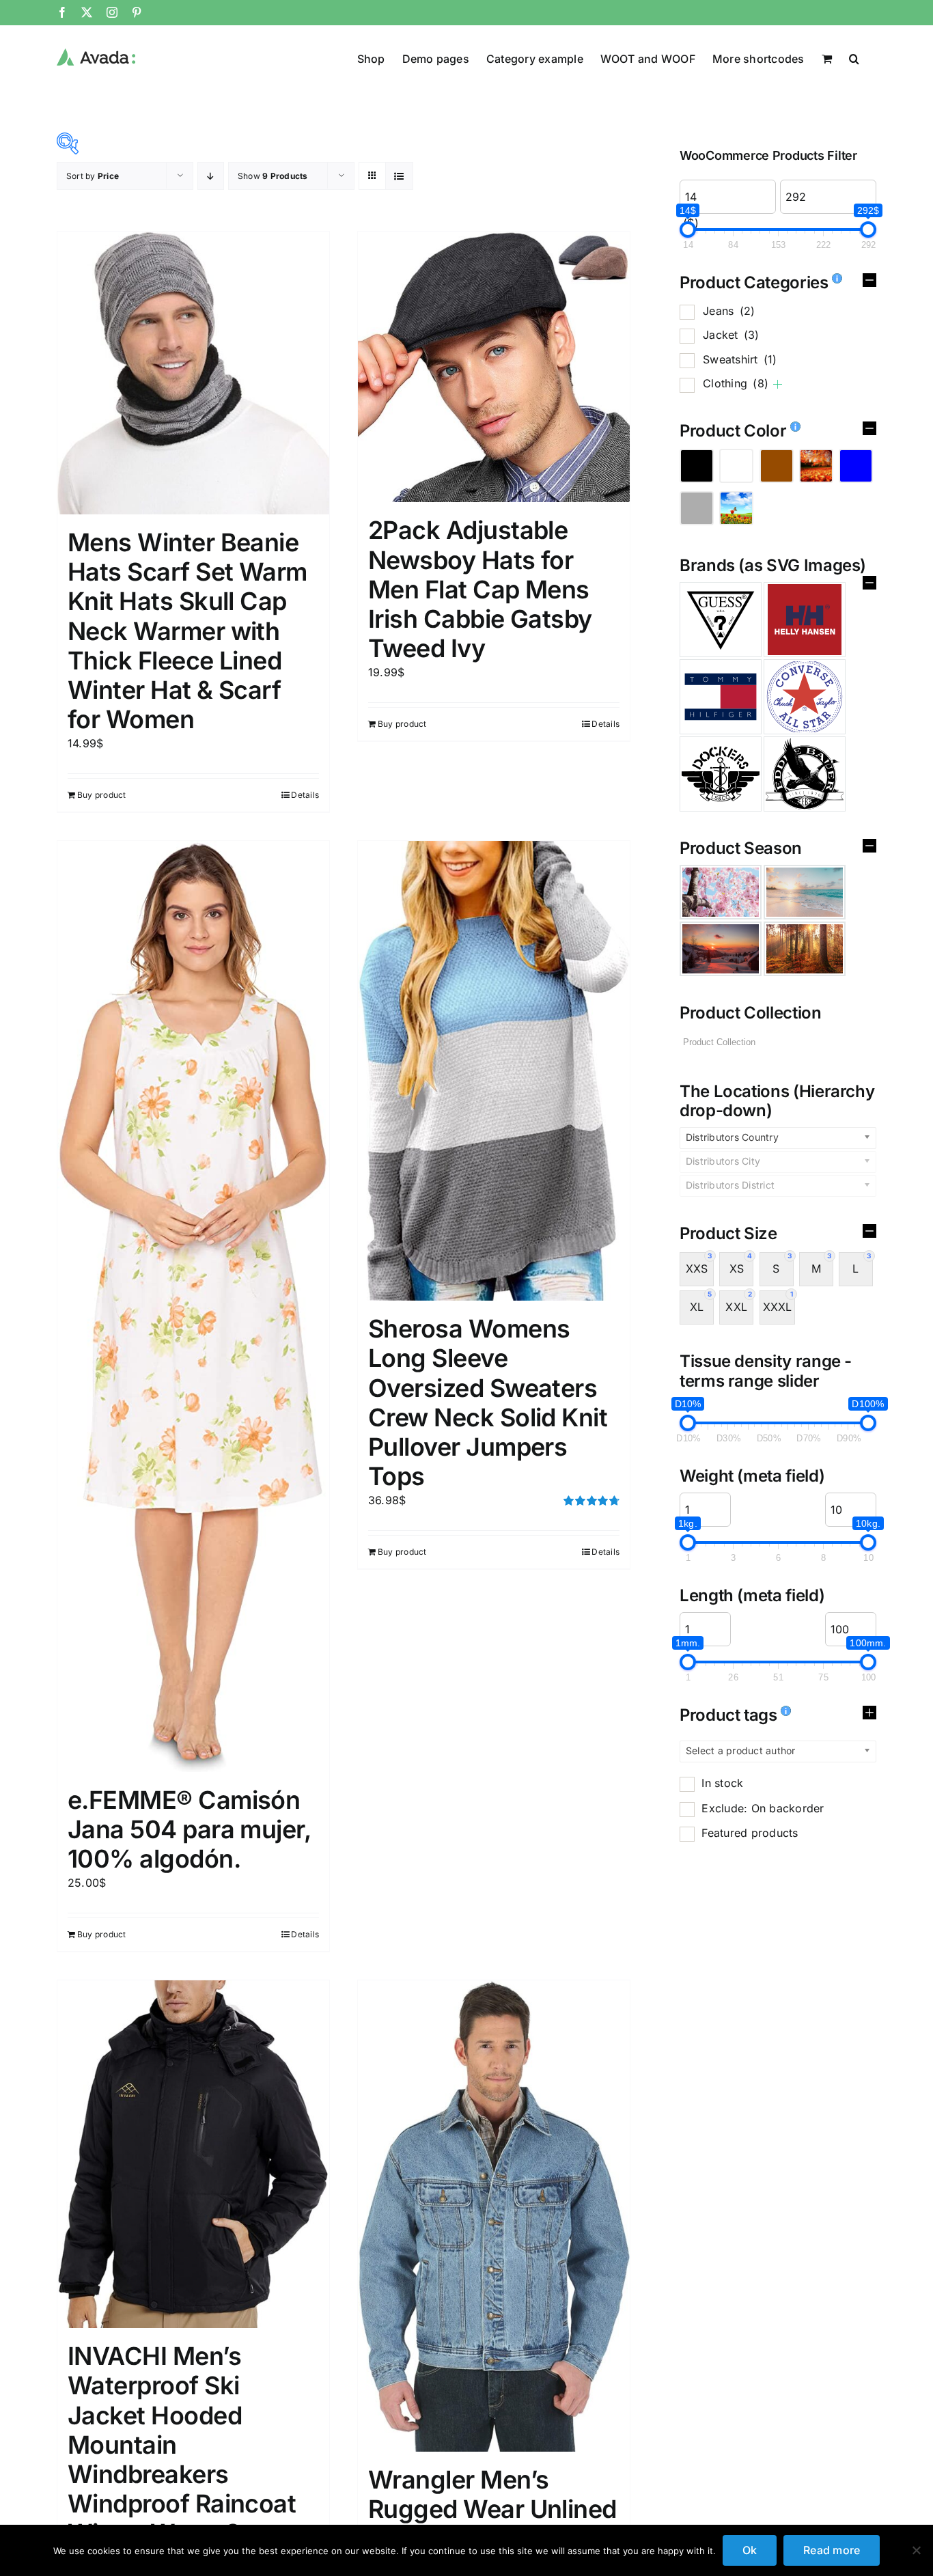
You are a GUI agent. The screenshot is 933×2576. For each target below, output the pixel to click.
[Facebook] (62, 12)
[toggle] (869, 283)
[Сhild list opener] (778, 384)
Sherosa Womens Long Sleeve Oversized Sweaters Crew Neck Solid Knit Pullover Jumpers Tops (488, 1402)
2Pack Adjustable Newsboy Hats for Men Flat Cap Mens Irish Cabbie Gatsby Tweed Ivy (480, 589)
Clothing (736, 383)
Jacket (731, 335)
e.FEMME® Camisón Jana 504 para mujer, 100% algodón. (189, 1829)
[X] (87, 12)
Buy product (102, 795)
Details (305, 795)
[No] (916, 2550)
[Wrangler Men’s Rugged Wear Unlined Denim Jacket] (494, 2216)
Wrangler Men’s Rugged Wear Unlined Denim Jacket (492, 2509)
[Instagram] (112, 12)
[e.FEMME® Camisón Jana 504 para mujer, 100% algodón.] (193, 1306)
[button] (854, 57)
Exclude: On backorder (763, 1808)
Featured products (750, 1833)
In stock (722, 1783)
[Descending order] (211, 176)
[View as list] (399, 176)
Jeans (729, 311)
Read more (832, 2550)
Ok (750, 2550)
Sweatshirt (740, 359)
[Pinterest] (137, 12)
